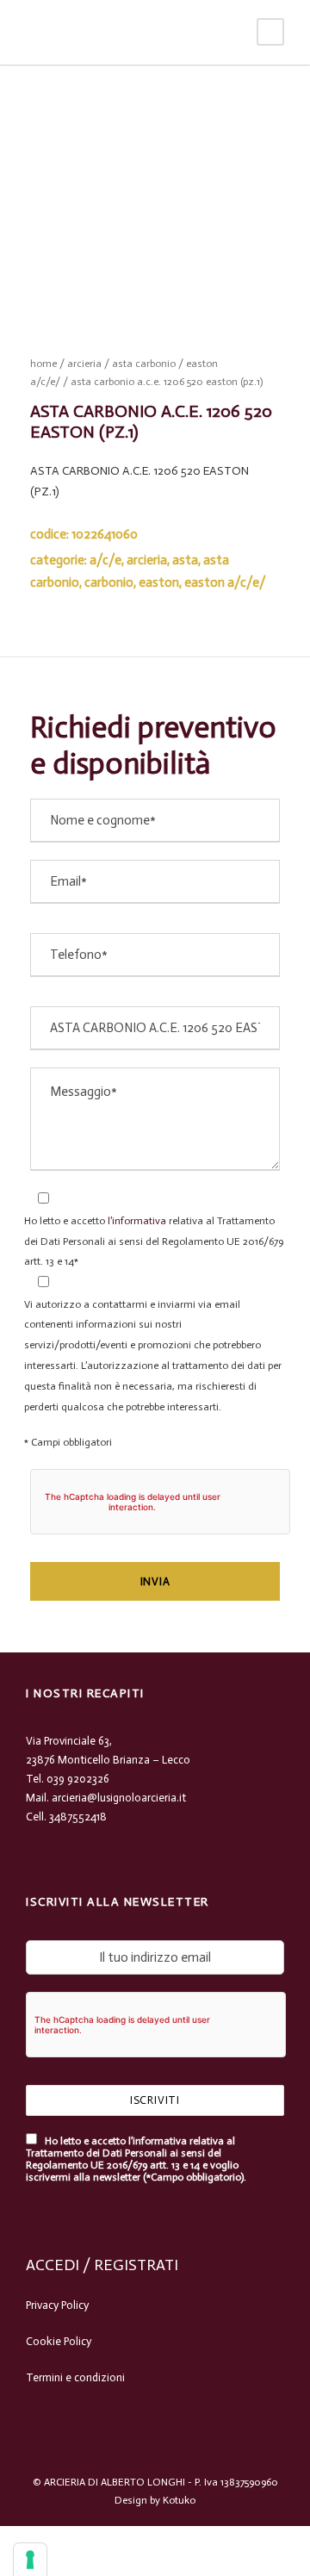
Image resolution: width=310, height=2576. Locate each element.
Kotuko (179, 2500)
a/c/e (105, 560)
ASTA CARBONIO (144, 364)
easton (159, 582)
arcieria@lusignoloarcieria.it (119, 1798)
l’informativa (136, 1221)
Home (43, 364)
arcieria (84, 364)
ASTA (185, 560)
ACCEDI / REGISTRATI (102, 2265)
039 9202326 (78, 1779)
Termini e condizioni (75, 2377)
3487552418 (78, 1817)
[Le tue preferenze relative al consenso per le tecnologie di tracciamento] (30, 2560)
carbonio (109, 582)
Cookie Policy (59, 2341)
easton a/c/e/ (225, 582)
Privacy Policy (57, 2305)
